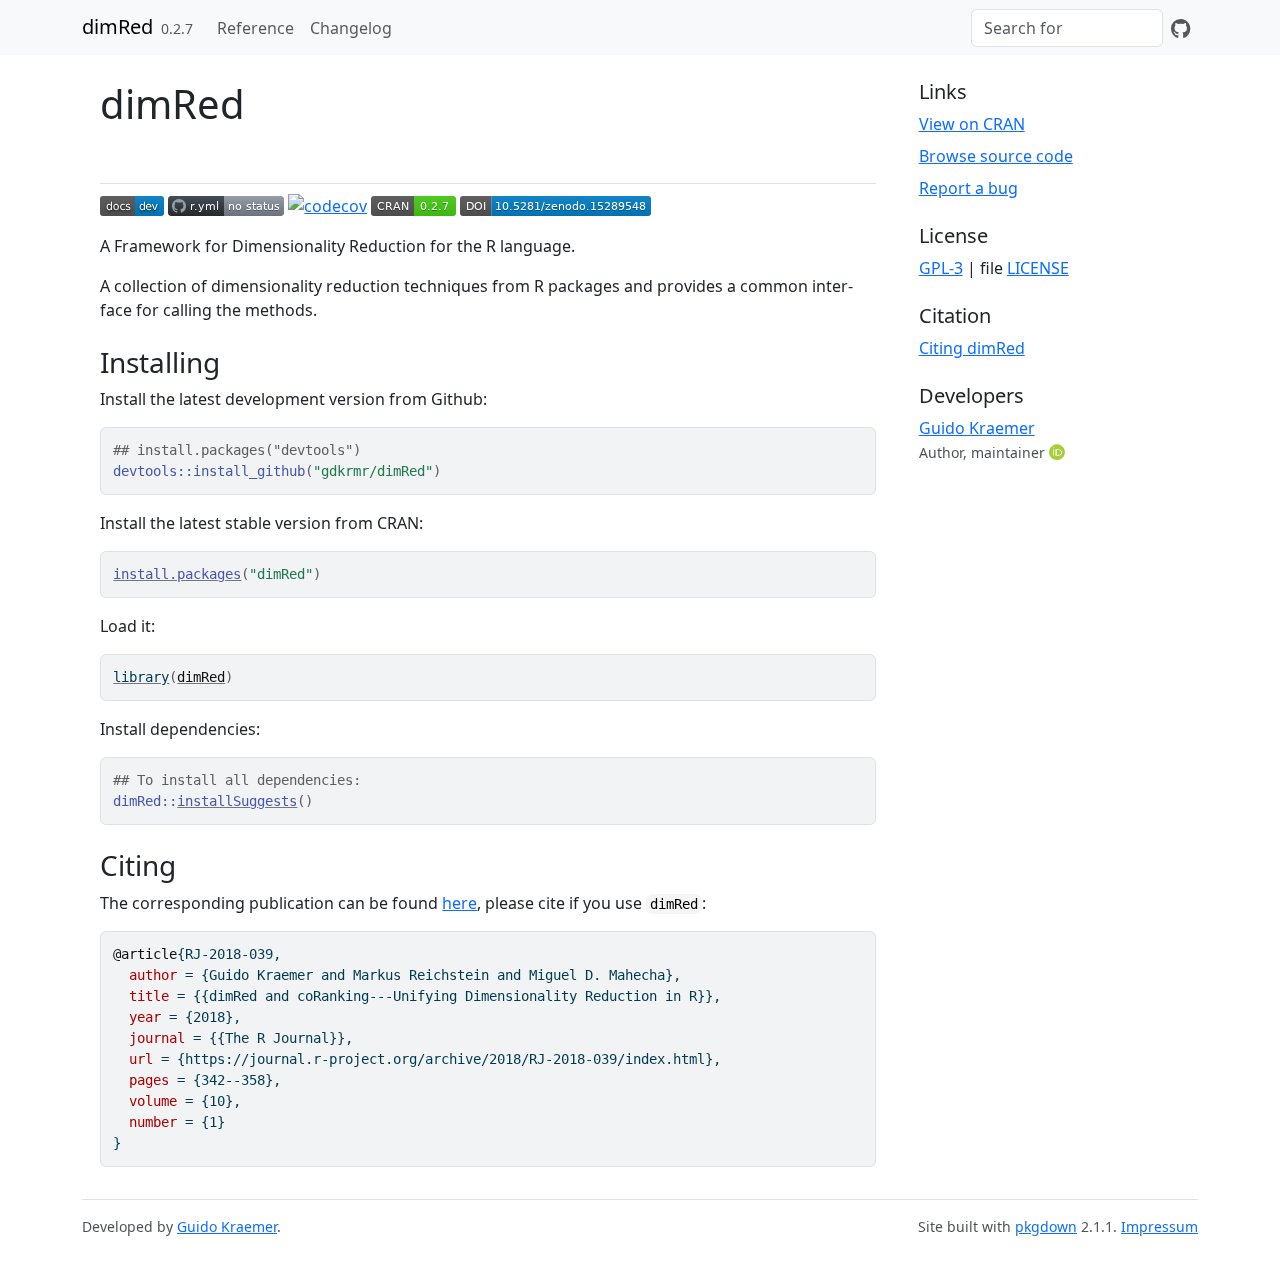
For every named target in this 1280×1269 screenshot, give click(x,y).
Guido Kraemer (977, 428)
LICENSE (1038, 268)
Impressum (1159, 1226)
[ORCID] (1059, 452)
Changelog (351, 28)
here (459, 903)
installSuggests (237, 801)
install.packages (177, 574)
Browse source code (996, 156)
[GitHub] (1180, 28)
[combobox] (1067, 28)
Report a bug (968, 188)
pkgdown (1046, 1226)
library (141, 677)
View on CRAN (972, 124)
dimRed (117, 26)
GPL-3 (941, 268)
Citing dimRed (972, 348)
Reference (255, 28)
